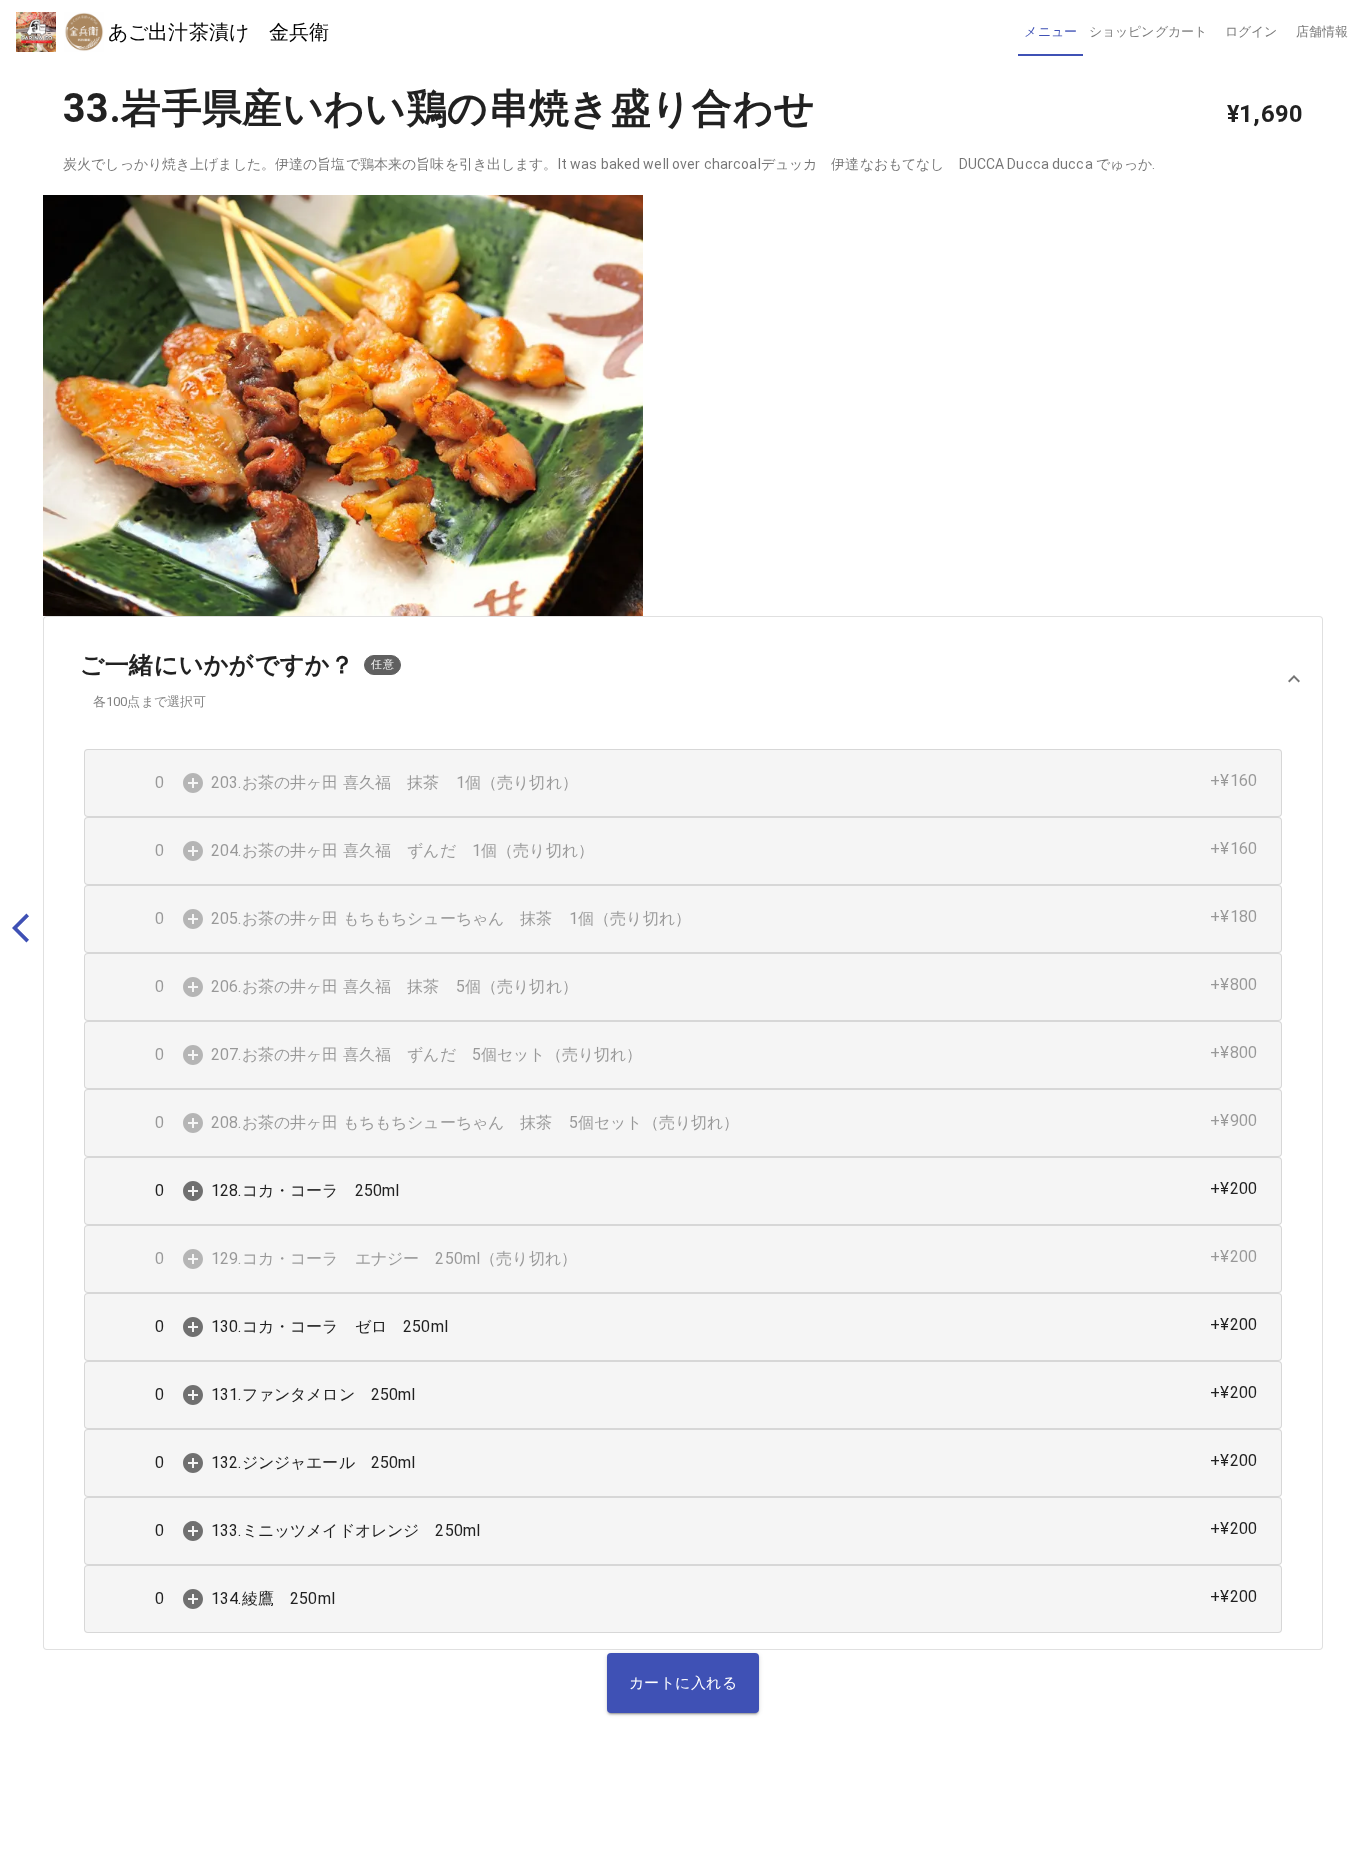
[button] (683, 679)
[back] (29, 928)
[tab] (1050, 32)
